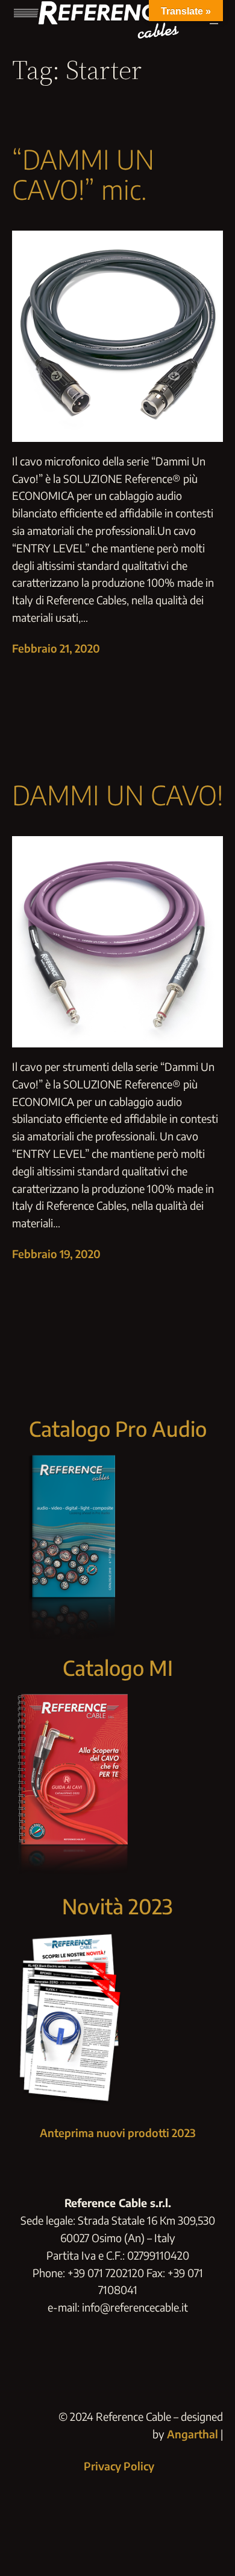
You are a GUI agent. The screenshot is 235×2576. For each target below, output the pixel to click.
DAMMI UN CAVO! (117, 795)
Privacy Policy (119, 2466)
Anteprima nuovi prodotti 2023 (118, 2133)
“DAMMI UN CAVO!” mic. (83, 175)
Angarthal (193, 2434)
